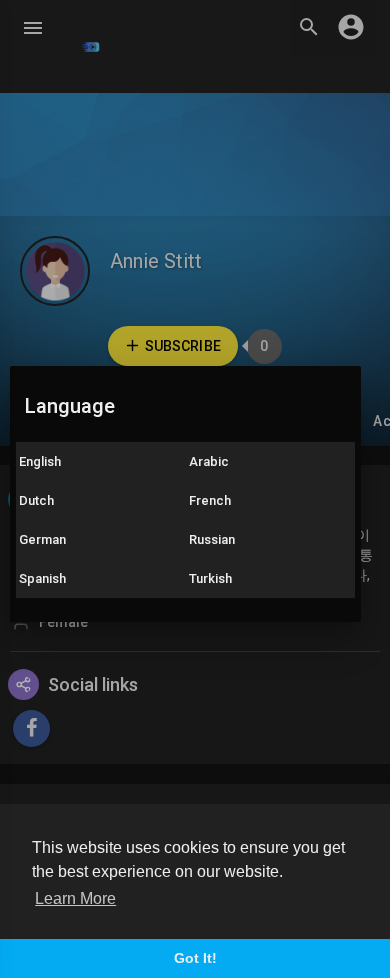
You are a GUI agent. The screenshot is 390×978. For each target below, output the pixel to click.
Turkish (210, 578)
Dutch (36, 500)
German (42, 539)
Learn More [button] (75, 898)
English (40, 461)
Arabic (209, 461)
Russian (212, 539)
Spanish (42, 578)
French (210, 500)
